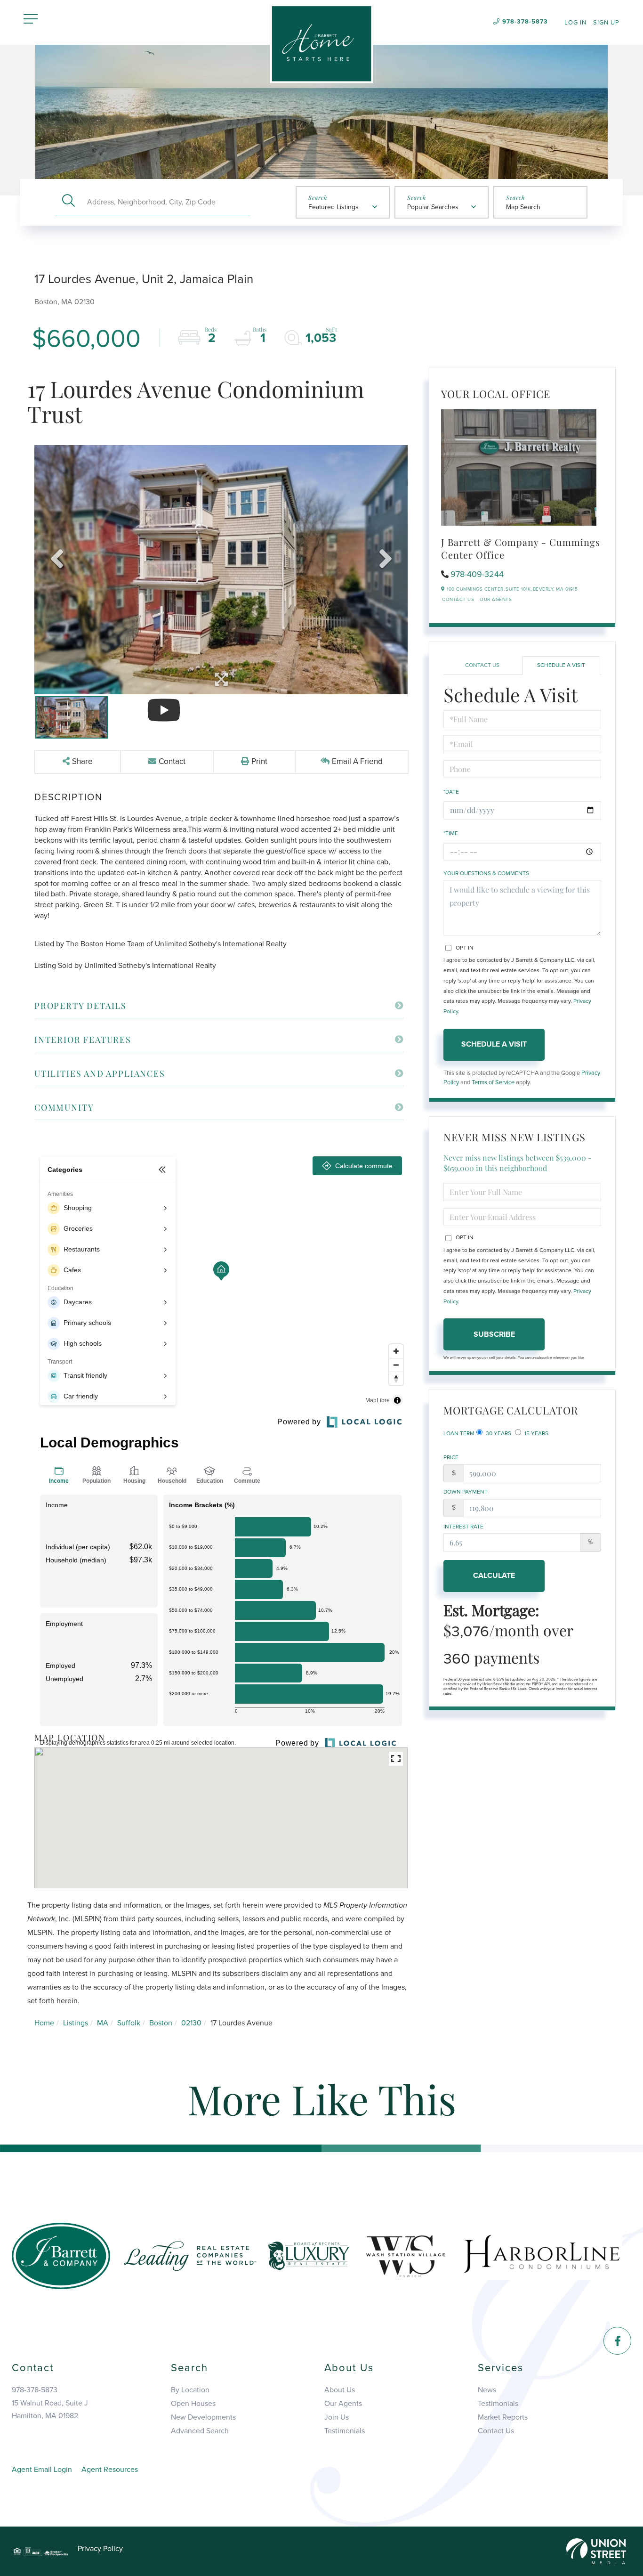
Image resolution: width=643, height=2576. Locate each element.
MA (103, 2023)
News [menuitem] (487, 2390)
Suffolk (129, 2023)
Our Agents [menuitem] (343, 2404)
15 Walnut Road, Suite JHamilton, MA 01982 (50, 2409)
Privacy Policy (100, 2549)
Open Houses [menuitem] (193, 2404)
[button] (68, 202)
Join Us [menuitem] (337, 2417)
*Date (451, 792)
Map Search (523, 207)
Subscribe (494, 1334)
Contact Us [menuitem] (496, 2431)
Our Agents (496, 600)
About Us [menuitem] (340, 2390)
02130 (191, 2023)
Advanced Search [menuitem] (200, 2431)
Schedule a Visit (561, 665)
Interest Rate (463, 1527)
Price (451, 1457)
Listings (76, 2023)
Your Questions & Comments (486, 873)
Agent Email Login (42, 2470)
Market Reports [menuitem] (503, 2417)
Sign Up (606, 23)
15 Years (536, 1433)
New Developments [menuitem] (203, 2417)
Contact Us (458, 600)
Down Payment (466, 1492)
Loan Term (459, 1433)
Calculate (494, 1576)
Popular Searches (433, 207)
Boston (161, 2023)
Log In (575, 23)
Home (44, 2023)
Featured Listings (334, 207)
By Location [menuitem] (190, 2390)
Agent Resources (110, 2470)
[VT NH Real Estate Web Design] (596, 2551)
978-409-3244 (477, 574)
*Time (451, 833)
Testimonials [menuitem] (345, 2431)
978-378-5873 (525, 22)
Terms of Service (493, 1082)
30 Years (498, 1433)
